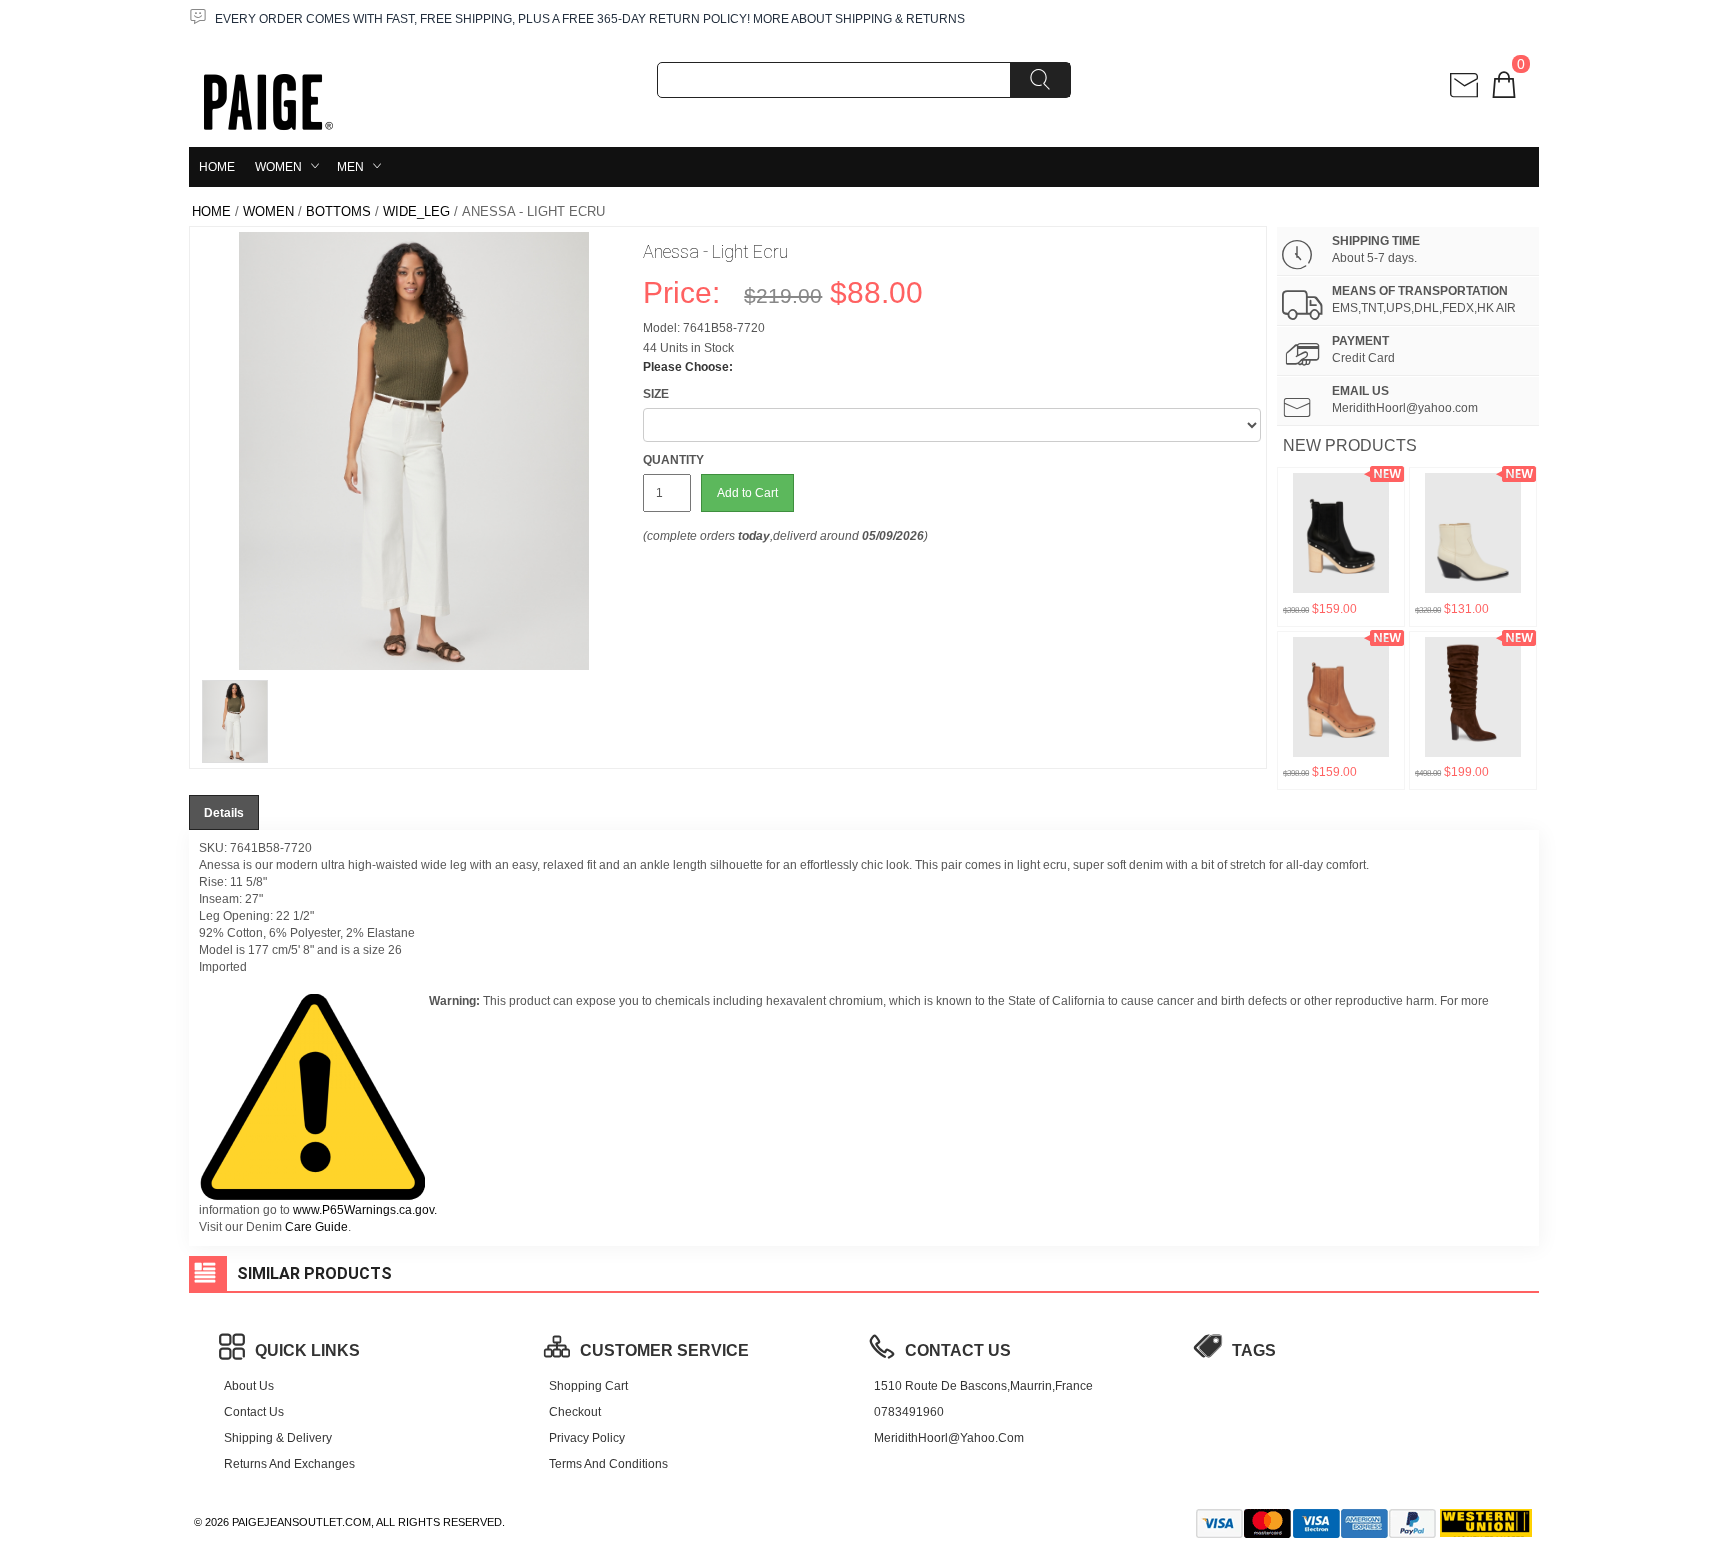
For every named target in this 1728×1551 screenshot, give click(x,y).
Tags (1254, 1350)
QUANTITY (673, 460)
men (350, 167)
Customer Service (664, 1350)
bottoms (338, 211)
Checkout (575, 1412)
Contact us (254, 1412)
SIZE (656, 394)
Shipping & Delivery (278, 1438)
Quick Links (307, 1350)
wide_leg (416, 211)
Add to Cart (747, 493)
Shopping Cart (588, 1386)
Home (217, 167)
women (278, 167)
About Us (249, 1386)
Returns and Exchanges (289, 1464)
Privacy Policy (587, 1438)
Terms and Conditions (608, 1464)
